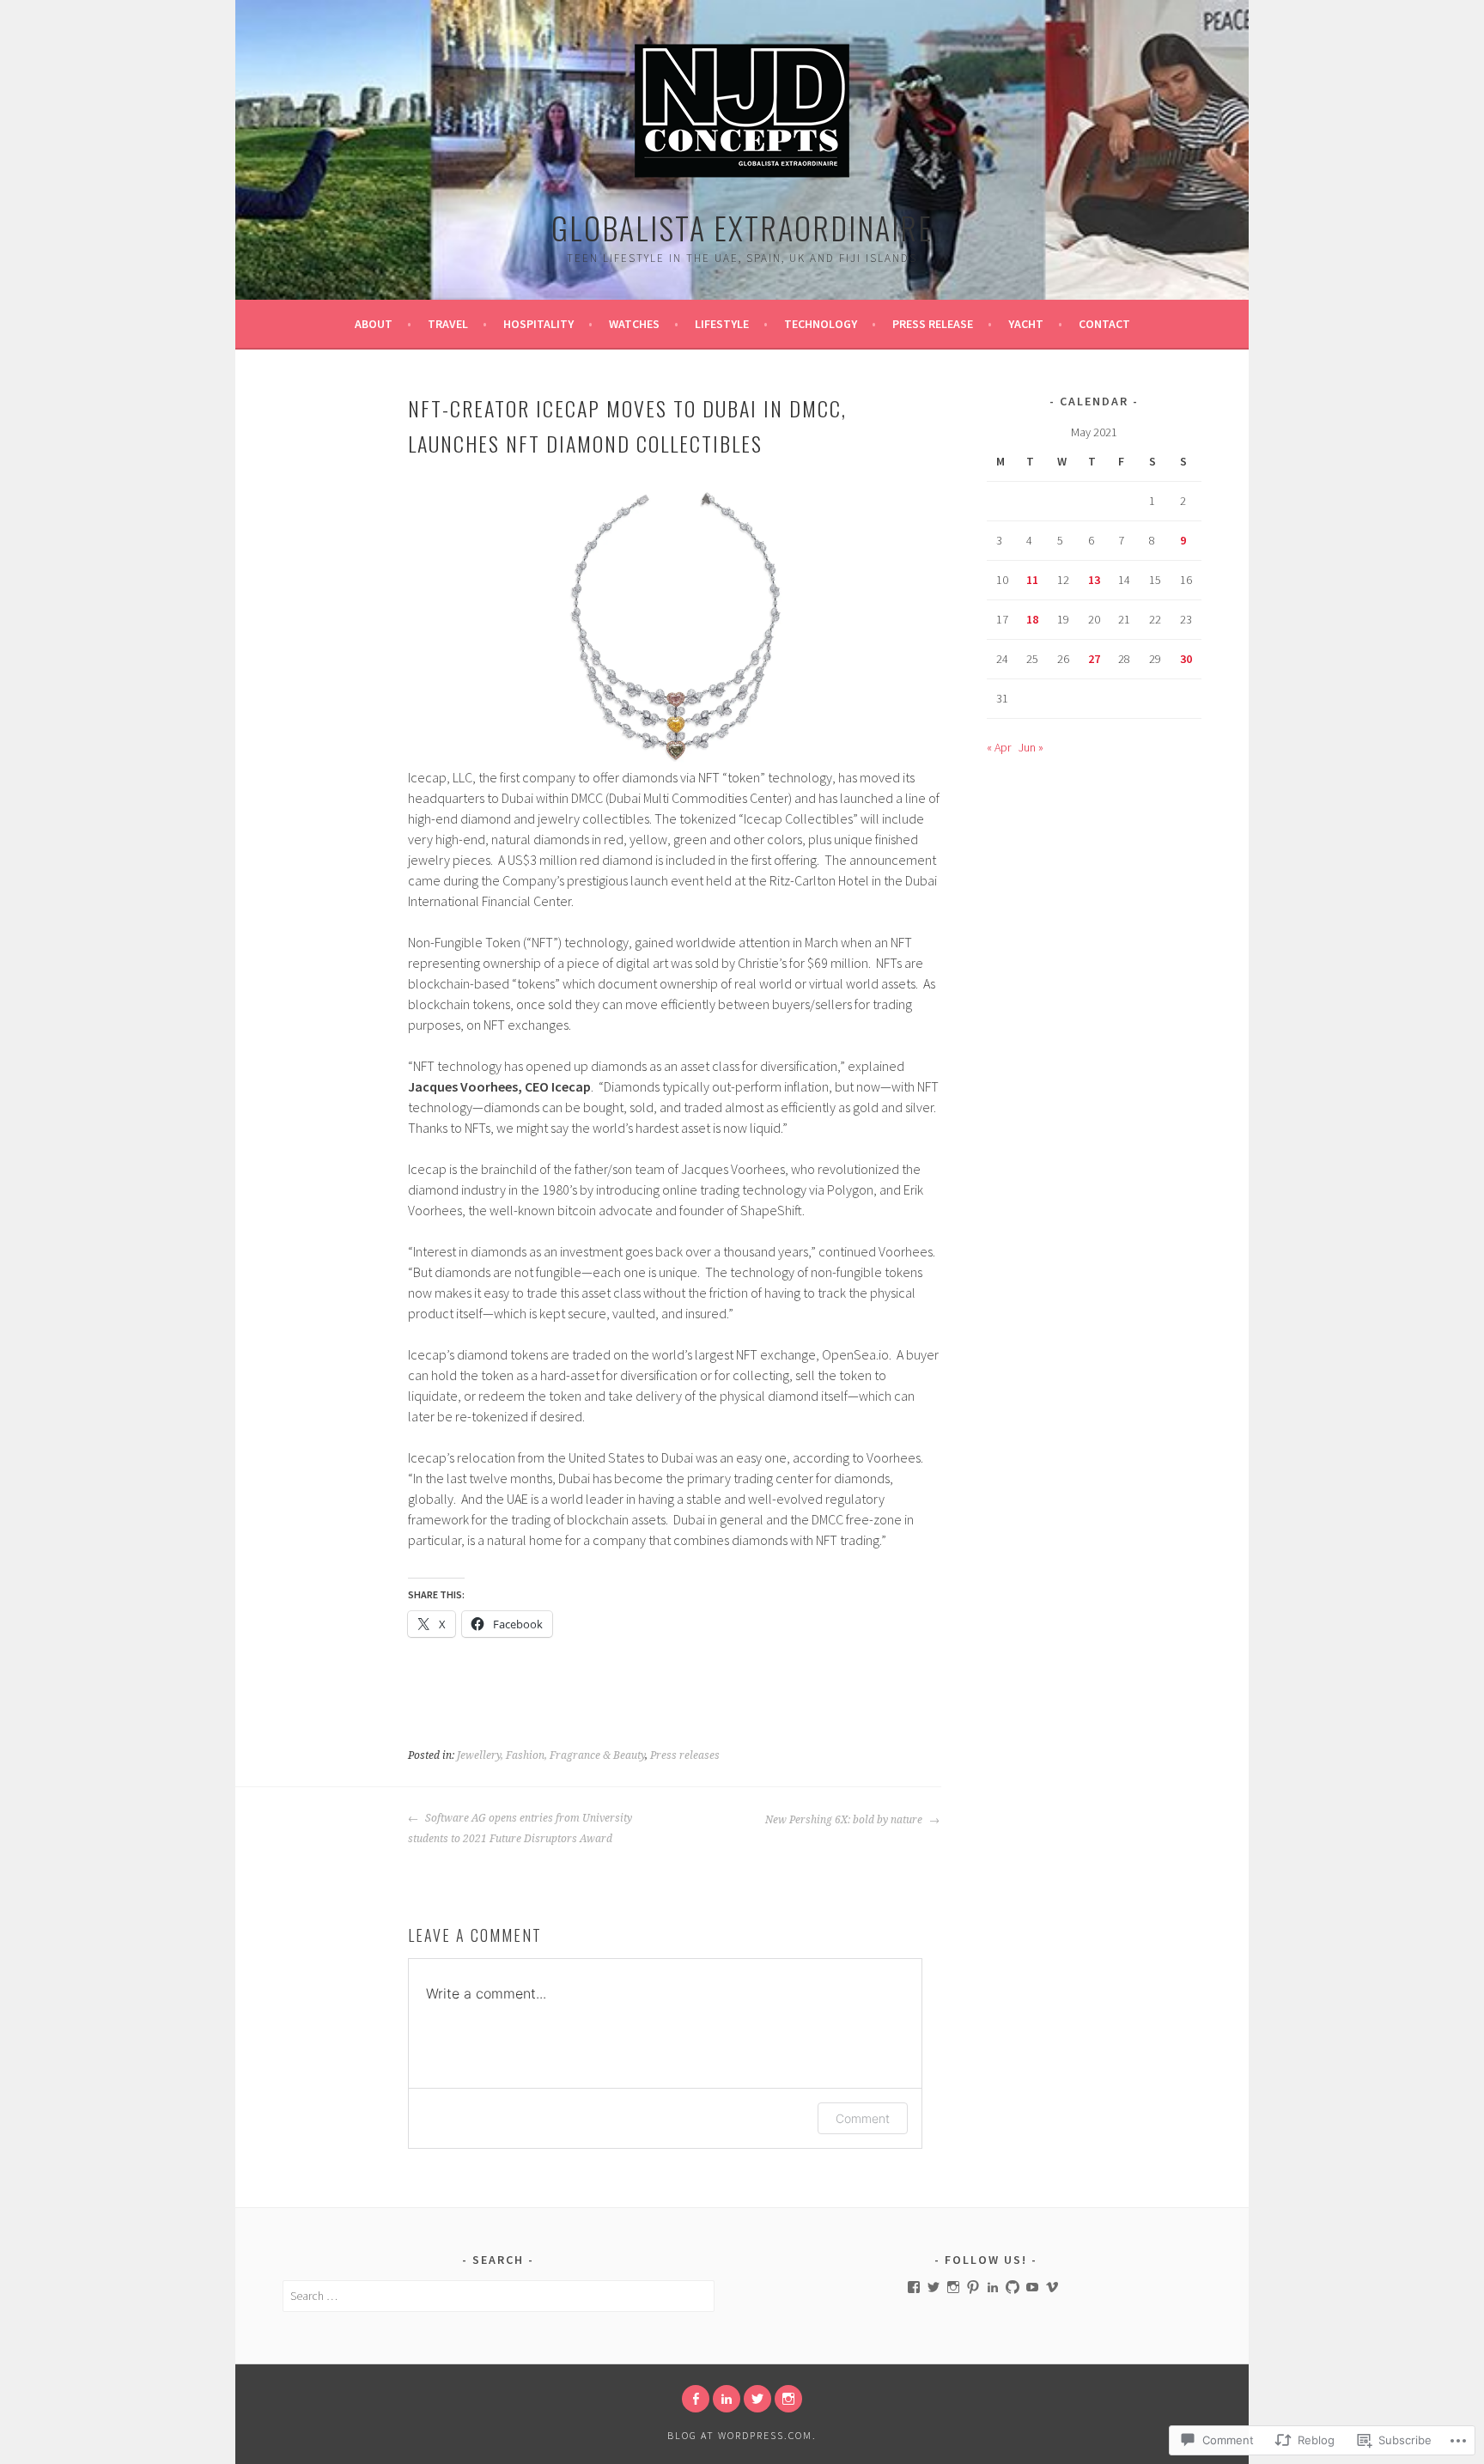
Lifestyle (722, 324)
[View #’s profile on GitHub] (1013, 2287)
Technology (821, 324)
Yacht (1026, 324)
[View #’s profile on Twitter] (934, 2287)
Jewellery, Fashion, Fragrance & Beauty (551, 1755)
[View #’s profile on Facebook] (914, 2287)
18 (1032, 619)
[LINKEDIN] (727, 2399)
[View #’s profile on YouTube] (1032, 2287)
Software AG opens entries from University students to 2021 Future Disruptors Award (520, 1828)
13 (1094, 580)
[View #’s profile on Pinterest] (973, 2287)
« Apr (999, 747)
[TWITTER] (757, 2399)
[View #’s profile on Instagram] (953, 2287)
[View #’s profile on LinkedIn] (993, 2287)
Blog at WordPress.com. (742, 2435)
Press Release (933, 324)
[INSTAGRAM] (788, 2399)
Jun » (1031, 747)
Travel (448, 324)
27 (1094, 659)
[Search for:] (499, 2296)
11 (1032, 580)
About (374, 324)
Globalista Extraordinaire (742, 227)
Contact (1104, 324)
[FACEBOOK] (696, 2399)
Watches (634, 324)
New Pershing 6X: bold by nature (845, 1820)
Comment (863, 2118)
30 (1186, 659)
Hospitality (538, 324)
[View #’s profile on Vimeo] (1052, 2287)
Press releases (685, 1755)
